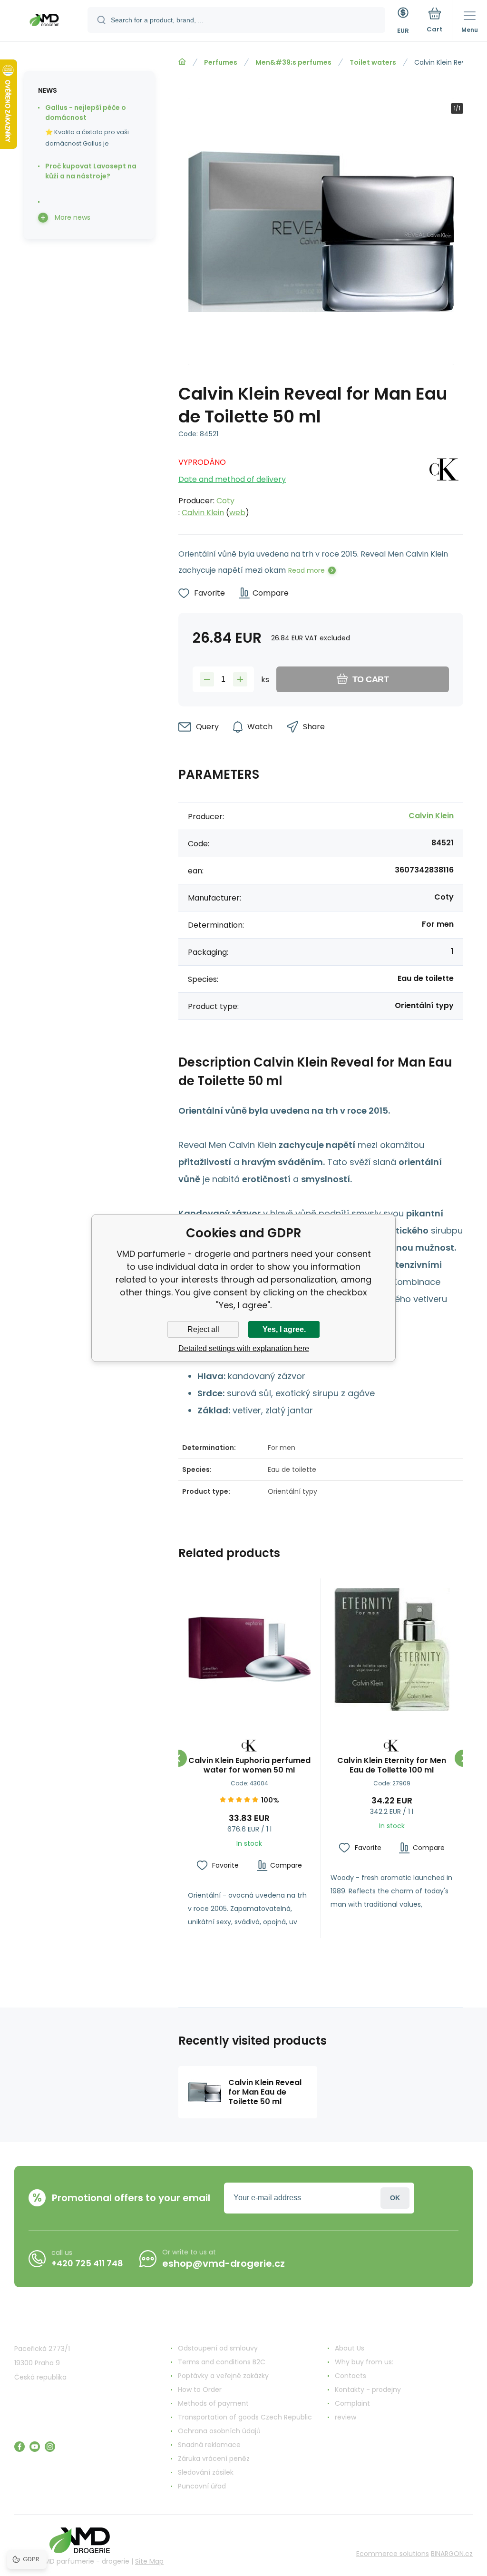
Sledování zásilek (206, 2472)
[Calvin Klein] (445, 485)
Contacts (351, 2376)
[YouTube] (35, 2447)
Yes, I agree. (284, 1329)
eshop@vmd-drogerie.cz (224, 2263)
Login (395, 2198)
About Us (350, 2348)
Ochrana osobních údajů (219, 2431)
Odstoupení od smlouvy (218, 2348)
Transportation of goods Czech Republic (245, 2417)
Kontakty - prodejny (368, 2390)
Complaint (352, 2403)
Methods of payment (213, 2403)
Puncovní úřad (202, 2486)
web (237, 513)
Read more (307, 570)
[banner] (44, 21)
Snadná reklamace (209, 2445)
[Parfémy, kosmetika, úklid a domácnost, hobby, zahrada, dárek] (182, 62)
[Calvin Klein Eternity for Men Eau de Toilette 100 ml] (392, 1650)
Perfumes (221, 62)
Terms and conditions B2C (222, 2362)
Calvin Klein (203, 513)
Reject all (203, 1329)
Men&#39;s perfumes (293, 62)
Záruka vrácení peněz (214, 2458)
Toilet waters (373, 62)
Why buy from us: (364, 2362)
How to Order (200, 2390)
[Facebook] (19, 2447)
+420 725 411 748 (87, 2263)
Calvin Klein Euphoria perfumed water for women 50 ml (249, 1765)
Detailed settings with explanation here (244, 1348)
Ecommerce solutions (393, 2554)
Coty (225, 501)
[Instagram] (50, 2447)
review (346, 2417)
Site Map (149, 2561)
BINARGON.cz (452, 2554)
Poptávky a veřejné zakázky (223, 2376)
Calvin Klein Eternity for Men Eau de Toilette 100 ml (392, 1765)
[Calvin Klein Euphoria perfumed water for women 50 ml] (249, 1650)
